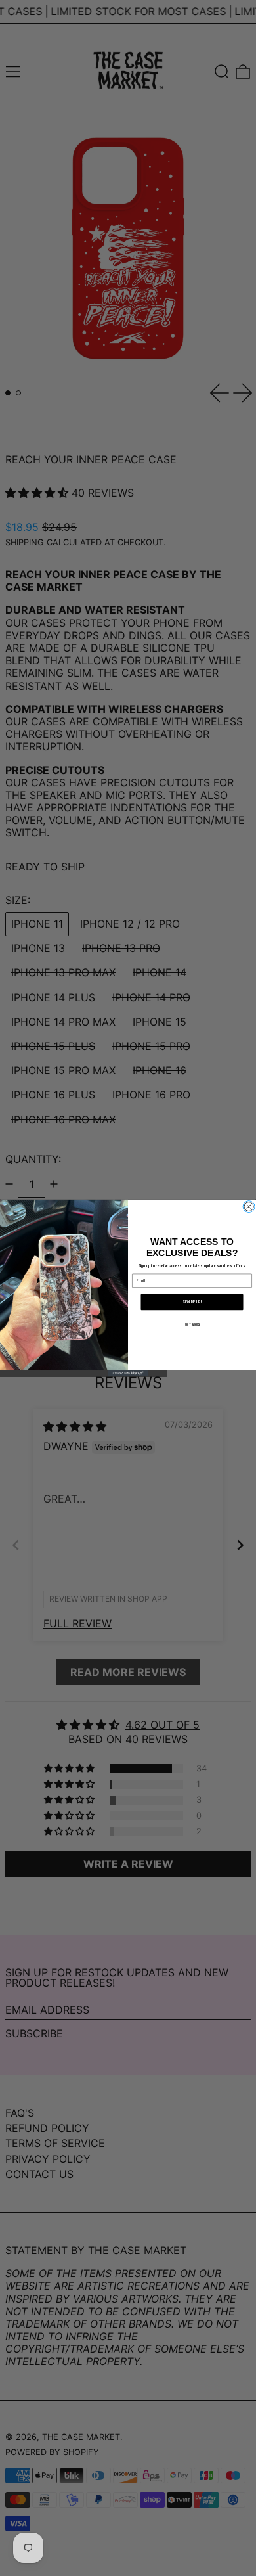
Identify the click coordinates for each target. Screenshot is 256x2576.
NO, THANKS (192, 1325)
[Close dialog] (249, 1207)
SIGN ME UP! (192, 1302)
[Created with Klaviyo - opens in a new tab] (128, 1373)
